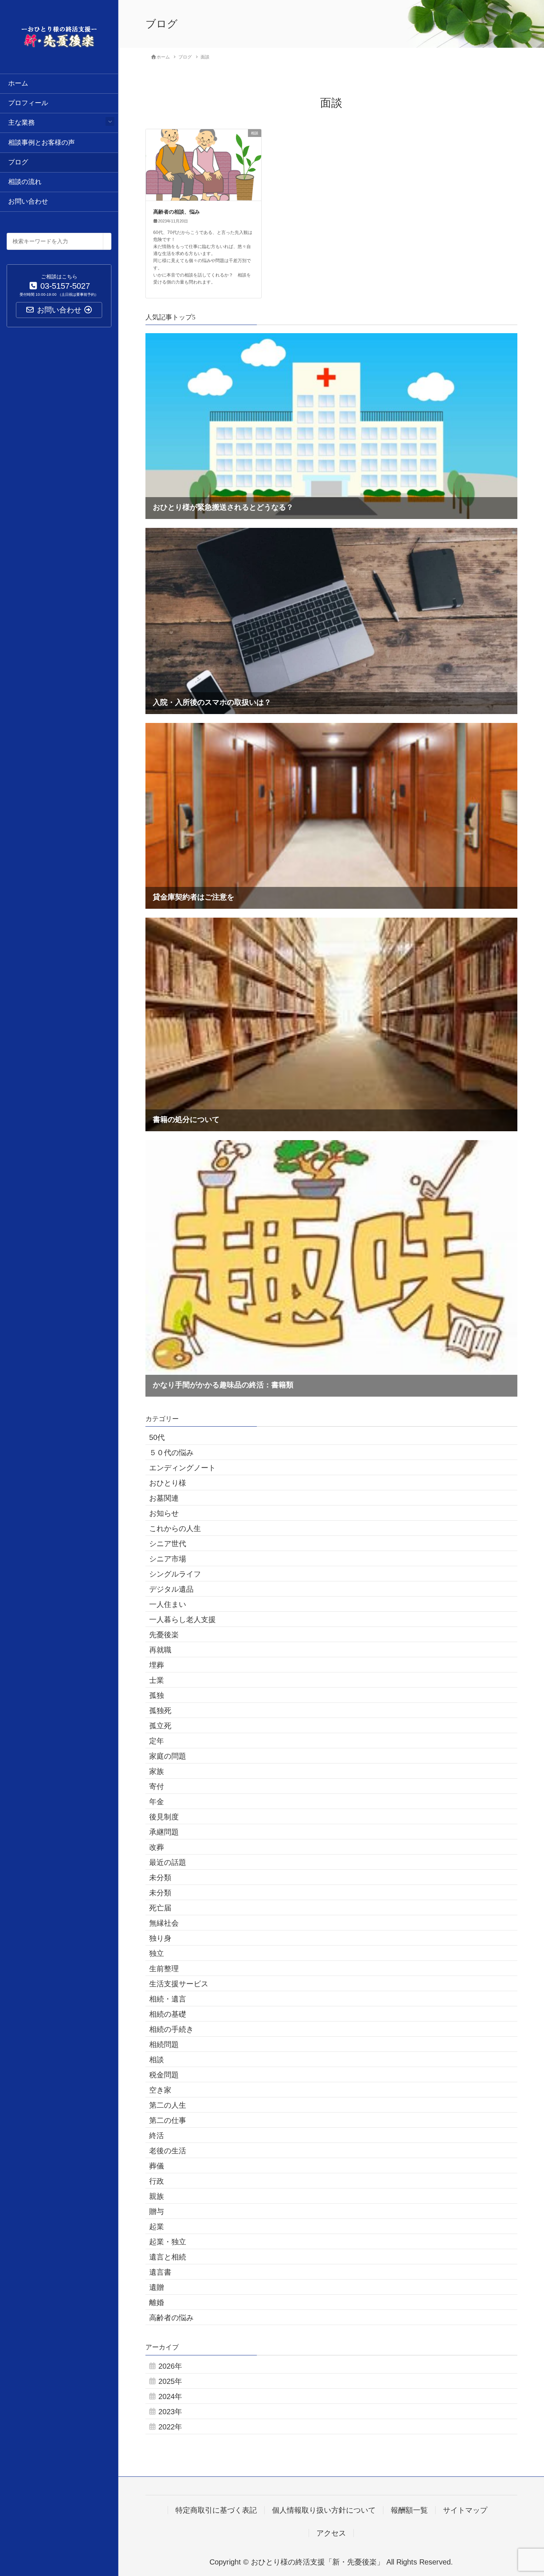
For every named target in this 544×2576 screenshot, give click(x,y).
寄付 (157, 1786)
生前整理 (164, 1969)
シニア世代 (168, 1544)
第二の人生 (168, 2105)
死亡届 (160, 1908)
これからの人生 (175, 1528)
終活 (157, 2135)
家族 (157, 1771)
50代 (157, 1437)
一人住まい (168, 1604)
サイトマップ (465, 2510)
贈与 (157, 2211)
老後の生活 (168, 2151)
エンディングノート (182, 1468)
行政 (157, 2181)
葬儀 (157, 2166)
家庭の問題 (168, 1756)
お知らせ (164, 1513)
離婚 (157, 2302)
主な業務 (21, 123)
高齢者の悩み (171, 2318)
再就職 (160, 1650)
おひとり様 (168, 1483)
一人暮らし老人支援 (182, 1619)
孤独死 (160, 1711)
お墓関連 (164, 1498)
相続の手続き (171, 2029)
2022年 (170, 2427)
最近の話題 (168, 1862)
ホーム (18, 83)
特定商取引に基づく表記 (216, 2510)
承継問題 (164, 1832)
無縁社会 (164, 1923)
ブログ (18, 162)
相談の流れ (25, 182)
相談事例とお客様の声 (41, 143)
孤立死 (160, 1726)
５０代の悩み (171, 1453)
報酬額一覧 (409, 2510)
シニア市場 (168, 1559)
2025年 (170, 2381)
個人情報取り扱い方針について (324, 2510)
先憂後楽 (164, 1635)
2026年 (170, 2366)
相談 (157, 2060)
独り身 (160, 1938)
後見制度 (164, 1817)
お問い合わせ (28, 201)
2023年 (170, 2412)
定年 (157, 1741)
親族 (157, 2196)
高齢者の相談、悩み (177, 212)
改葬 (157, 1847)
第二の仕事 (168, 2120)
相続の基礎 (168, 2014)
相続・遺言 (168, 1999)
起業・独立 (168, 2242)
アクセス (331, 2533)
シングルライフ (175, 1574)
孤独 (157, 1695)
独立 (157, 1953)
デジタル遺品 (171, 1589)
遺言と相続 (168, 2257)
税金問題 (164, 2075)
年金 (157, 1802)
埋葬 (157, 1665)
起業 (157, 2227)
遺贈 (157, 2287)
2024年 (170, 2396)
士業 (157, 1680)
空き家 (160, 2090)
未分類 (160, 1877)
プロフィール (28, 103)
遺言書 (160, 2272)
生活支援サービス (179, 1984)
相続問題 (164, 2044)
